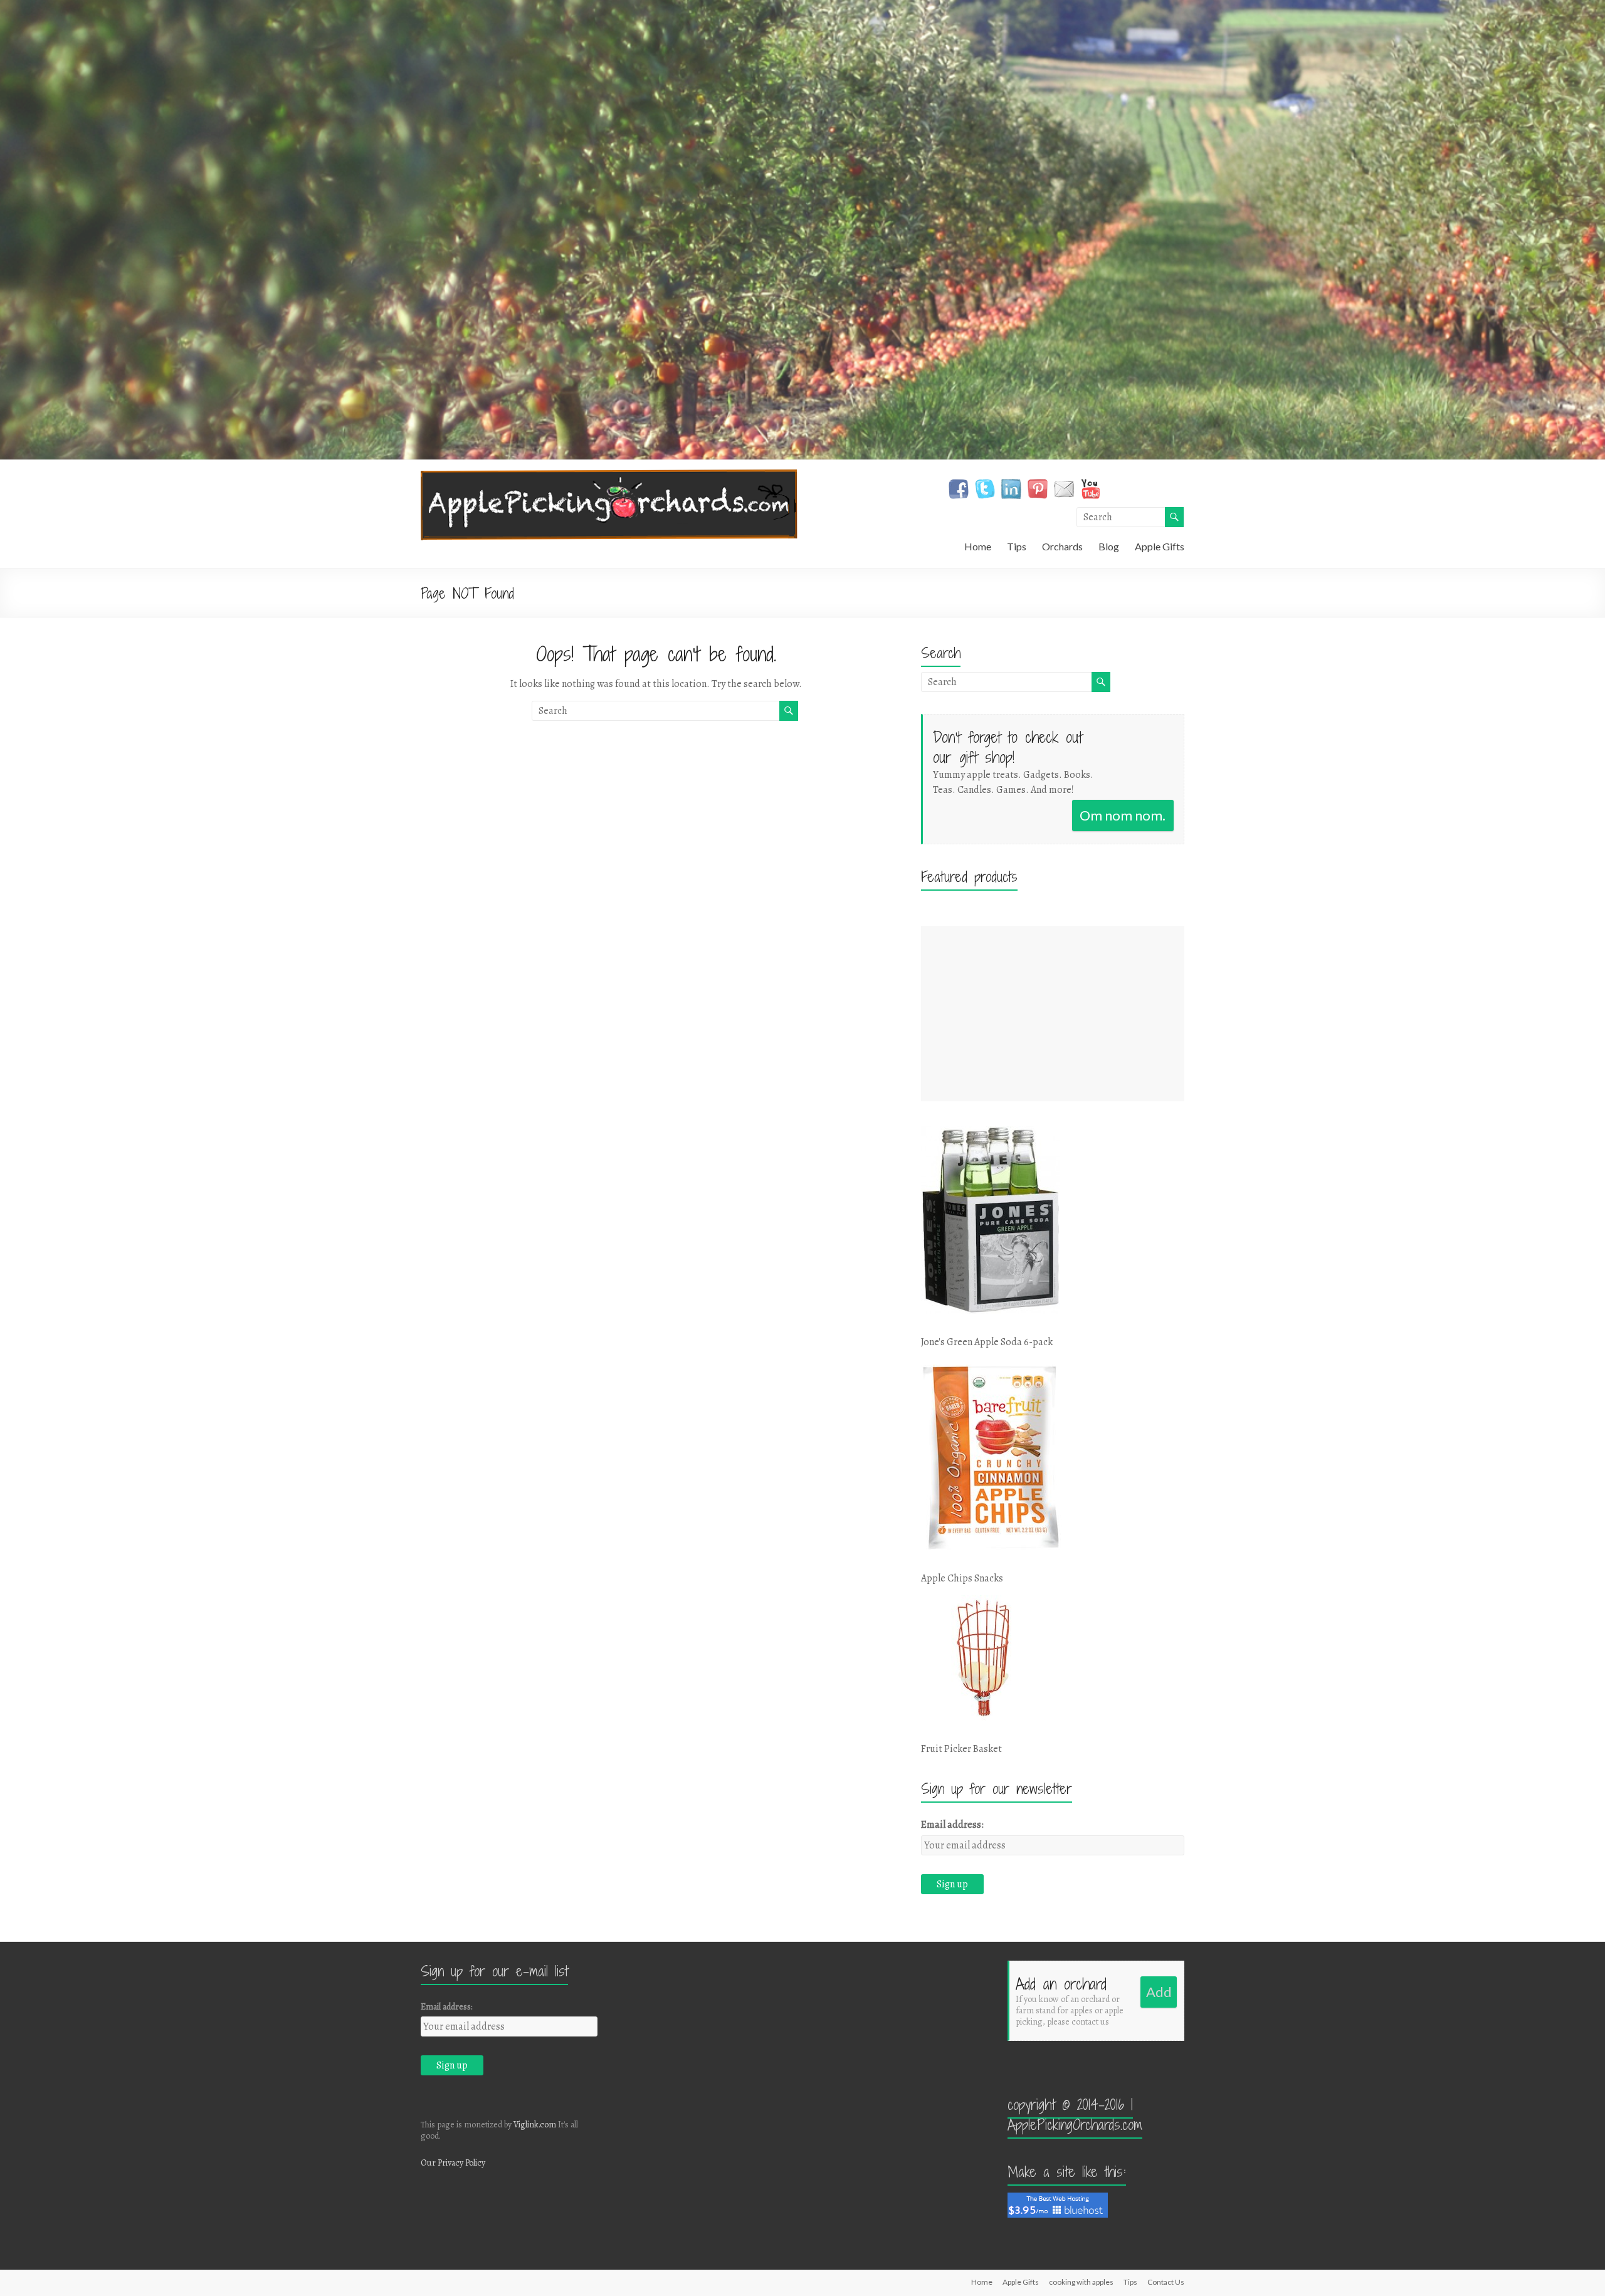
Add (1159, 1992)
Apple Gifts (1160, 546)
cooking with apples (1081, 2282)
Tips (1017, 546)
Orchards (1062, 546)
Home (978, 546)
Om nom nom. (1123, 815)
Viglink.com (535, 2125)
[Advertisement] (1053, 1014)
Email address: (952, 1825)
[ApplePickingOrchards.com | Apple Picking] (609, 476)
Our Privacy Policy (453, 2163)
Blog (1109, 546)
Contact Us (1166, 2282)
